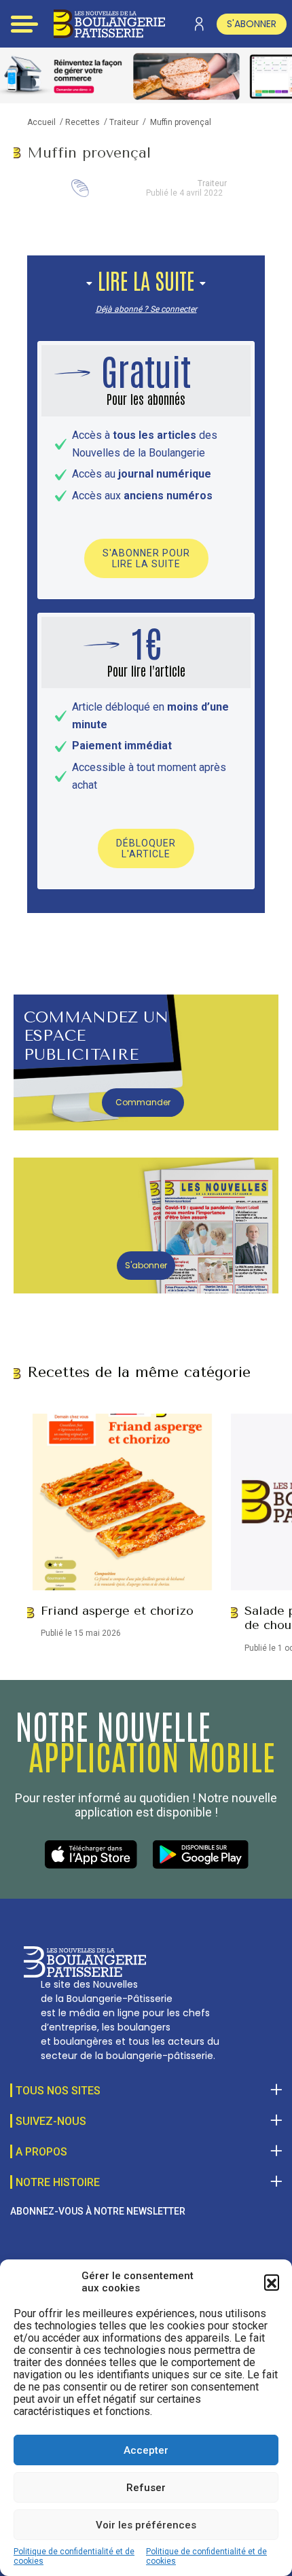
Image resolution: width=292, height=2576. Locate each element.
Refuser (146, 2488)
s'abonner (252, 24)
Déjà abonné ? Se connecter (146, 309)
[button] (272, 2282)
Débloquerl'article (146, 848)
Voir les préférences (146, 2525)
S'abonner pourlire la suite (146, 558)
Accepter (146, 2450)
